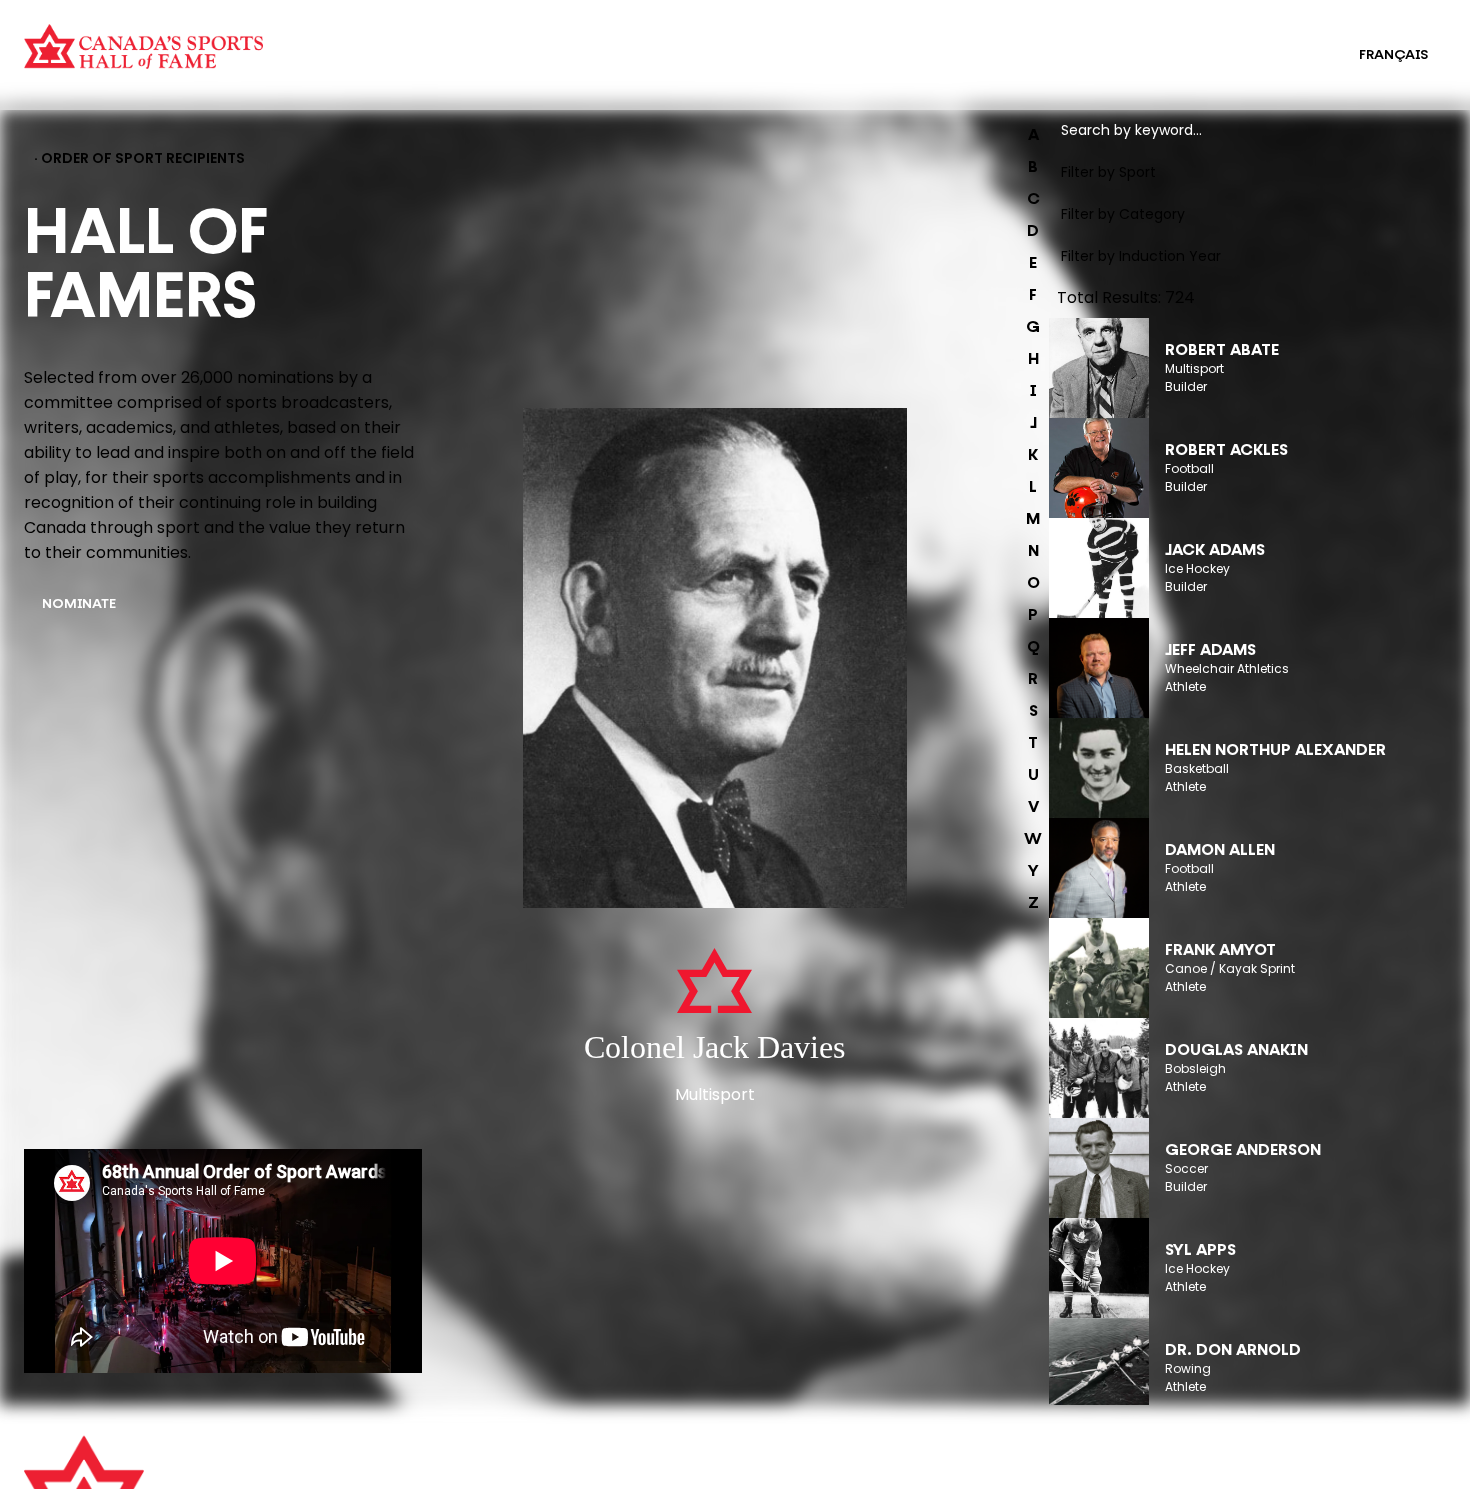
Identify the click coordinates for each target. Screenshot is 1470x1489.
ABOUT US (417, 1461)
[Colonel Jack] (715, 660)
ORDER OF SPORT (394, 68)
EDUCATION (757, 42)
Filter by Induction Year (1141, 256)
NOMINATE (79, 604)
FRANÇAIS (1393, 55)
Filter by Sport (1108, 172)
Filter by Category (1123, 214)
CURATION (370, 42)
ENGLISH (1289, 55)
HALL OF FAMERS (773, 68)
